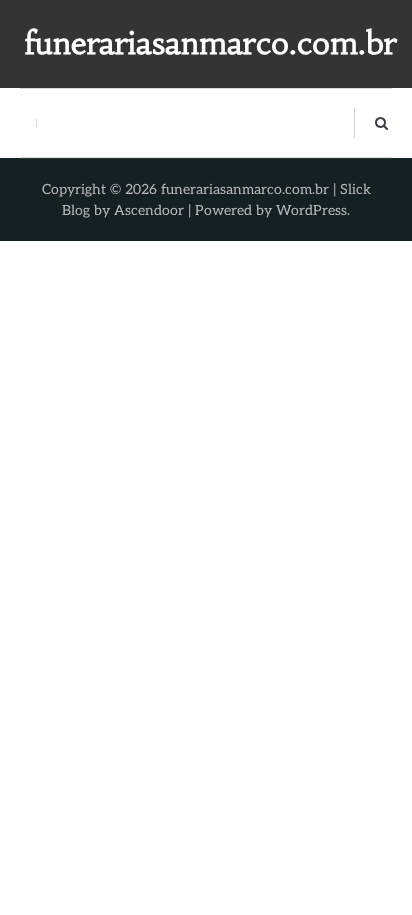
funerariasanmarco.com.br (211, 43)
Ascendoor (149, 210)
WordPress (311, 210)
